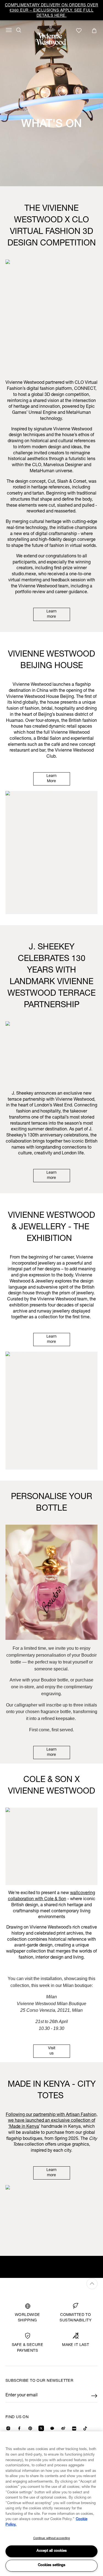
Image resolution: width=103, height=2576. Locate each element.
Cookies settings (52, 2565)
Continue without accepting (52, 2538)
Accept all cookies (52, 2551)
